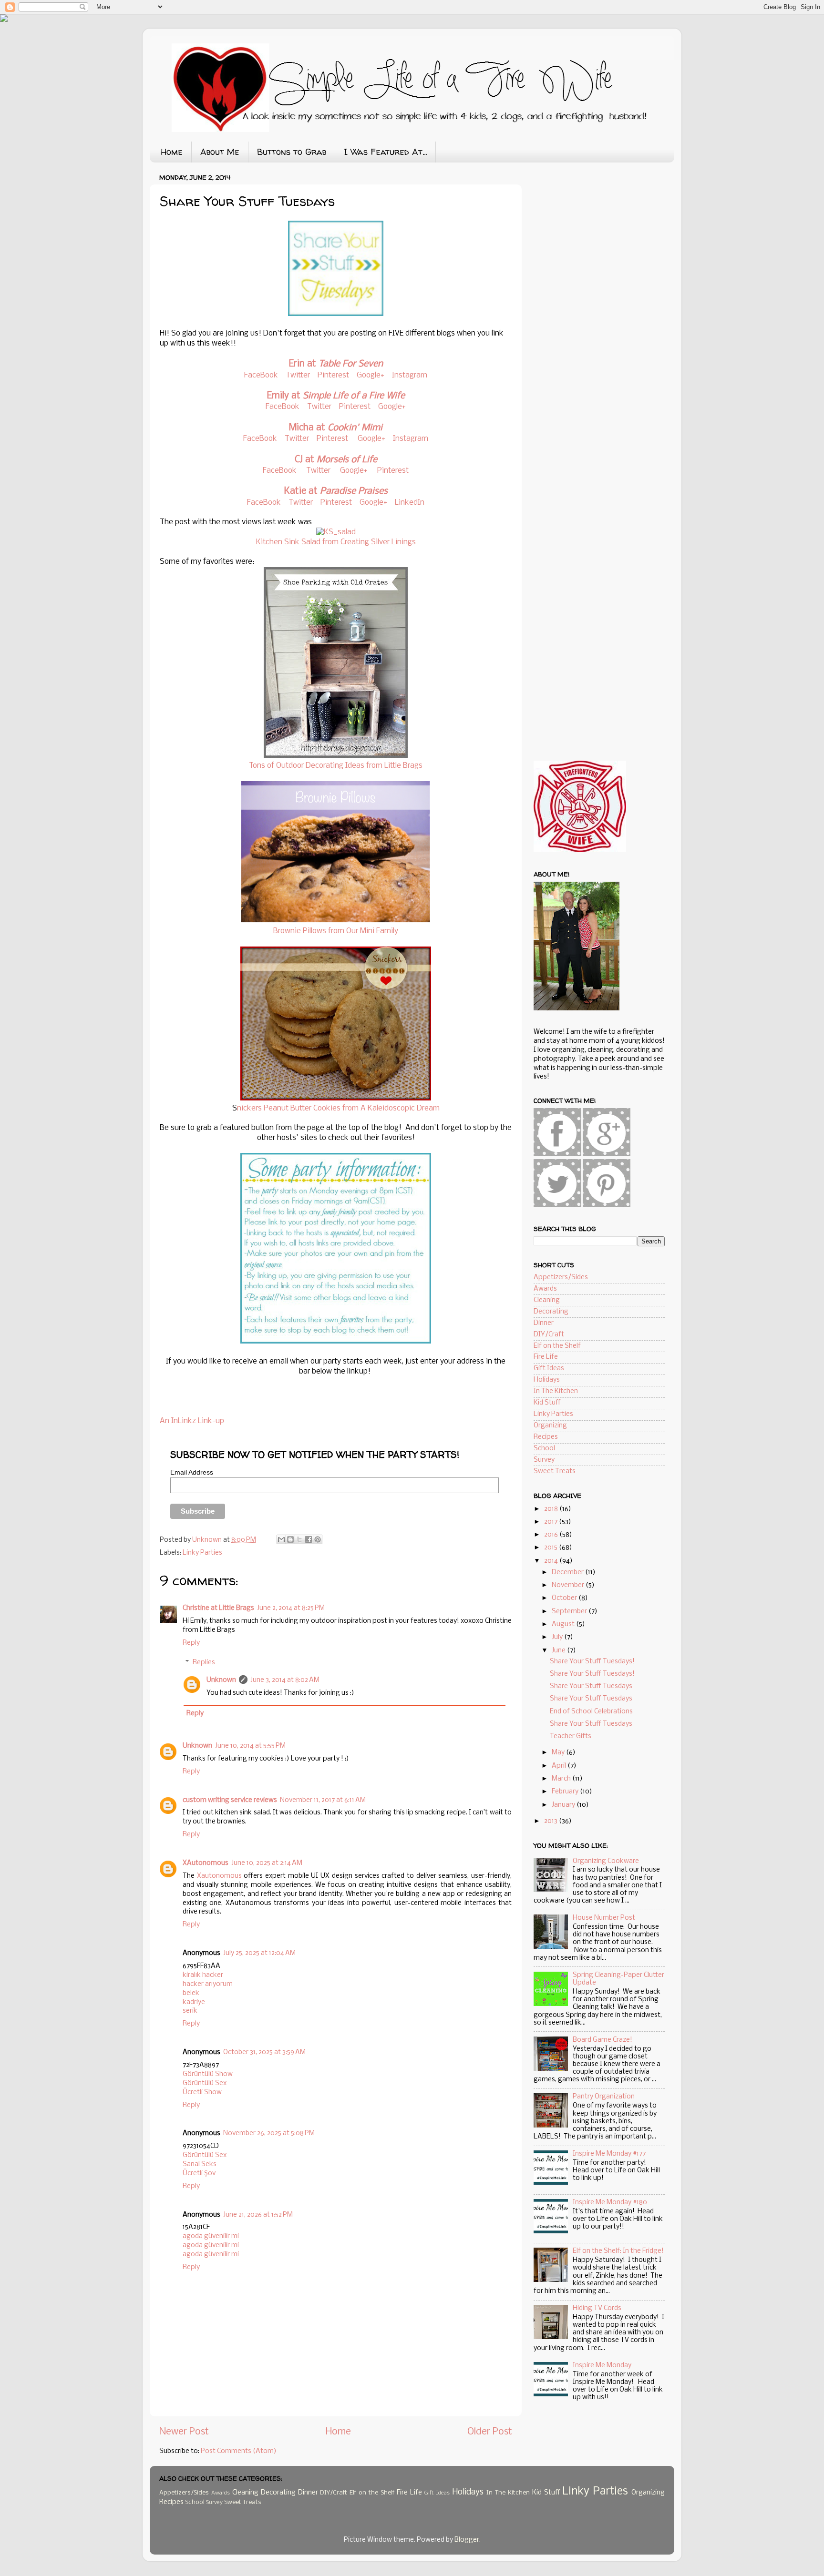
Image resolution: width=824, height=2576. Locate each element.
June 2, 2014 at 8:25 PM (291, 1608)
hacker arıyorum (208, 1984)
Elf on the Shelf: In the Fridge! (618, 2251)
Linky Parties (202, 1553)
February (566, 1792)
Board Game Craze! (603, 2040)
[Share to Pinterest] (318, 1539)
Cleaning (547, 1300)
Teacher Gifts (571, 1736)
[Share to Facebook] (309, 1539)
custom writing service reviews (230, 1800)
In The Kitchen (556, 1391)
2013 (551, 1821)
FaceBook (261, 375)
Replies (204, 1663)
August (564, 1624)
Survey (544, 1460)
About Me (220, 152)
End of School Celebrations (591, 1712)
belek (191, 1993)
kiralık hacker (203, 1975)
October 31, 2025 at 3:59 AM (264, 2052)
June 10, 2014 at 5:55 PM (250, 1746)
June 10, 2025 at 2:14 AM (267, 1863)
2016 (552, 1535)
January (564, 1805)
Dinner (544, 1323)
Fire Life (546, 1357)
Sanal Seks (200, 2164)
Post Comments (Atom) (239, 2451)
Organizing (550, 1426)
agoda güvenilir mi (211, 2236)
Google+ (371, 375)
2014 (552, 1561)
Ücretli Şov (199, 2174)
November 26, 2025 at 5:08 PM (269, 2133)
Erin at (336, 364)
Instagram (410, 375)
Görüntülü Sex (205, 2083)
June (559, 1651)
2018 (552, 1509)
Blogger (467, 2540)
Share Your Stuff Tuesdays (591, 1686)
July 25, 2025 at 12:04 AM (259, 1953)
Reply (191, 1643)
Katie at (336, 491)
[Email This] (281, 1539)
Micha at (336, 428)
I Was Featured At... (385, 152)
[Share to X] (299, 1539)
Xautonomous (219, 1876)
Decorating (551, 1312)
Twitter (298, 375)
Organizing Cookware (606, 1861)
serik (190, 2011)
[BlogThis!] (290, 1539)
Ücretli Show (202, 2092)
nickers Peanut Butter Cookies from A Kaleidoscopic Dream (338, 1108)
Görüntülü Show (208, 2074)
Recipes (546, 1437)
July (558, 1637)
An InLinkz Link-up (192, 1421)
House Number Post (604, 1918)
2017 (551, 1522)
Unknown (221, 1680)
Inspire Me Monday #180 (610, 2203)
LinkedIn (410, 503)
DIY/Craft (549, 1335)
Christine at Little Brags (218, 1608)
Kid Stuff (547, 1403)
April (560, 1766)
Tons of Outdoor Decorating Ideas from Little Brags (336, 766)
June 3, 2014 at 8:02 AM (285, 1680)
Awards (545, 1289)
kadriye (194, 2002)
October (565, 1598)
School (544, 1449)
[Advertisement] (605, 244)
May (559, 1753)
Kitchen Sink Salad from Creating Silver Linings (336, 542)
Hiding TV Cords (597, 2308)
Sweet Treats (555, 1471)
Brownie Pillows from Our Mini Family (336, 931)
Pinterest (333, 375)
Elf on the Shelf (557, 1346)
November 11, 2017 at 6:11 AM (323, 1800)
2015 (551, 1548)
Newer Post (184, 2432)
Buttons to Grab (292, 152)
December (568, 1573)
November (569, 1585)
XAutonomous (206, 1863)
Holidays (547, 1380)
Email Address (192, 1472)
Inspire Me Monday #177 (609, 2154)
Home (172, 152)
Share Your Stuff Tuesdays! (592, 1662)
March (562, 1779)
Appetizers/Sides (561, 1278)
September (570, 1612)
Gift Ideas (549, 1369)
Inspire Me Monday (602, 2366)
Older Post (490, 2432)
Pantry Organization (604, 2097)
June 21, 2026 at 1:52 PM (258, 2215)
